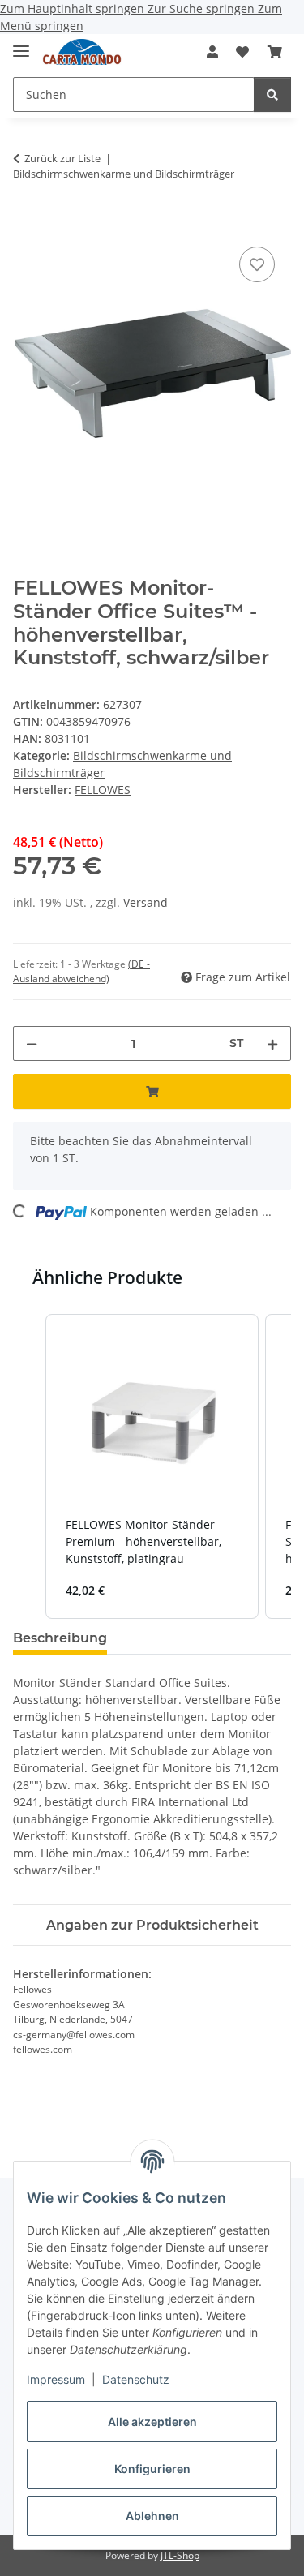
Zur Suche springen (203, 9)
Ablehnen (152, 2516)
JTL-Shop (180, 2555)
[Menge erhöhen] (272, 1043)
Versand (146, 902)
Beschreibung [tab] (60, 1638)
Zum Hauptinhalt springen (74, 9)
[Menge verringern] (32, 1043)
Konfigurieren (152, 2469)
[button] (212, 52)
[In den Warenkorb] (26, 225)
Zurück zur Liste (62, 158)
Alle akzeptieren (152, 2421)
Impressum (56, 2379)
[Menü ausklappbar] (21, 44)
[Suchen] (272, 94)
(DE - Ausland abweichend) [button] (81, 971)
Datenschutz (136, 2379)
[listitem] (152, 1467)
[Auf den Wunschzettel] (257, 264)
